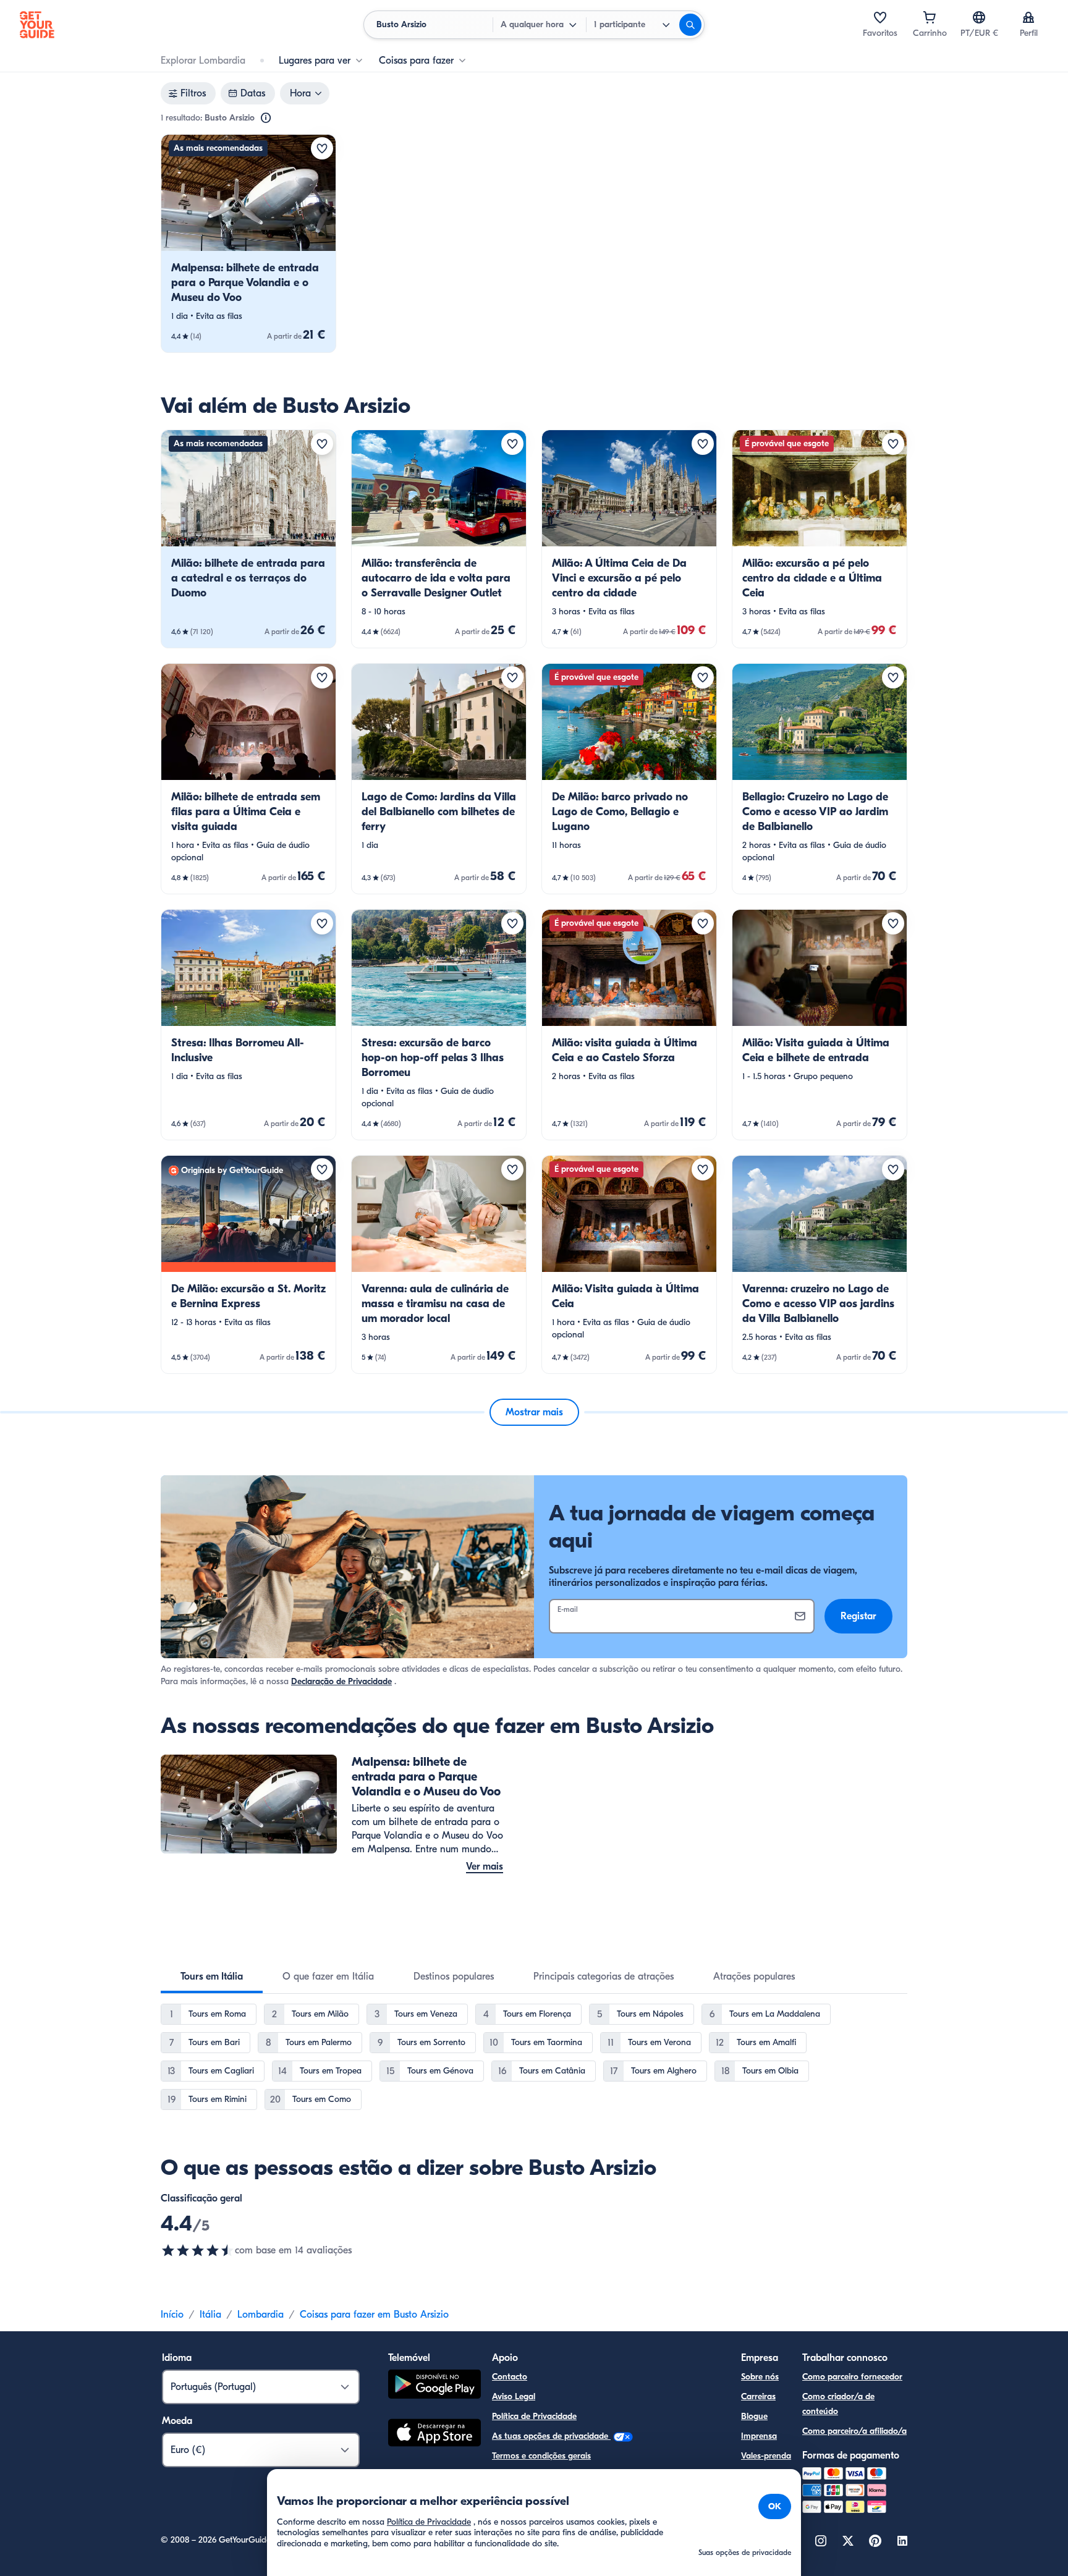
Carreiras (758, 2396)
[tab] (212, 1976)
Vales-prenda (766, 2456)
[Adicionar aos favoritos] (322, 148)
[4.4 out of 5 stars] (198, 2250)
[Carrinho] (930, 17)
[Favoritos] (880, 17)
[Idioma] (979, 17)
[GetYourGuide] (37, 25)
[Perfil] (1028, 17)
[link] (248, 244)
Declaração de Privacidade (341, 1681)
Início (172, 2315)
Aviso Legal (514, 2396)
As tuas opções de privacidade (551, 2436)
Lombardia (261, 2315)
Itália (210, 2315)
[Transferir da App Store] (434, 2434)
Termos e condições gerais (541, 2456)
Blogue (754, 2416)
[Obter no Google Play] (434, 2386)
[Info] (266, 118)
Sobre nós (760, 2377)
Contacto (510, 2377)
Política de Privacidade (534, 2416)
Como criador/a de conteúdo (838, 2404)
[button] (248, 244)
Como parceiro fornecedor (852, 2377)
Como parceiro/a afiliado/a (854, 2431)
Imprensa (759, 2436)
